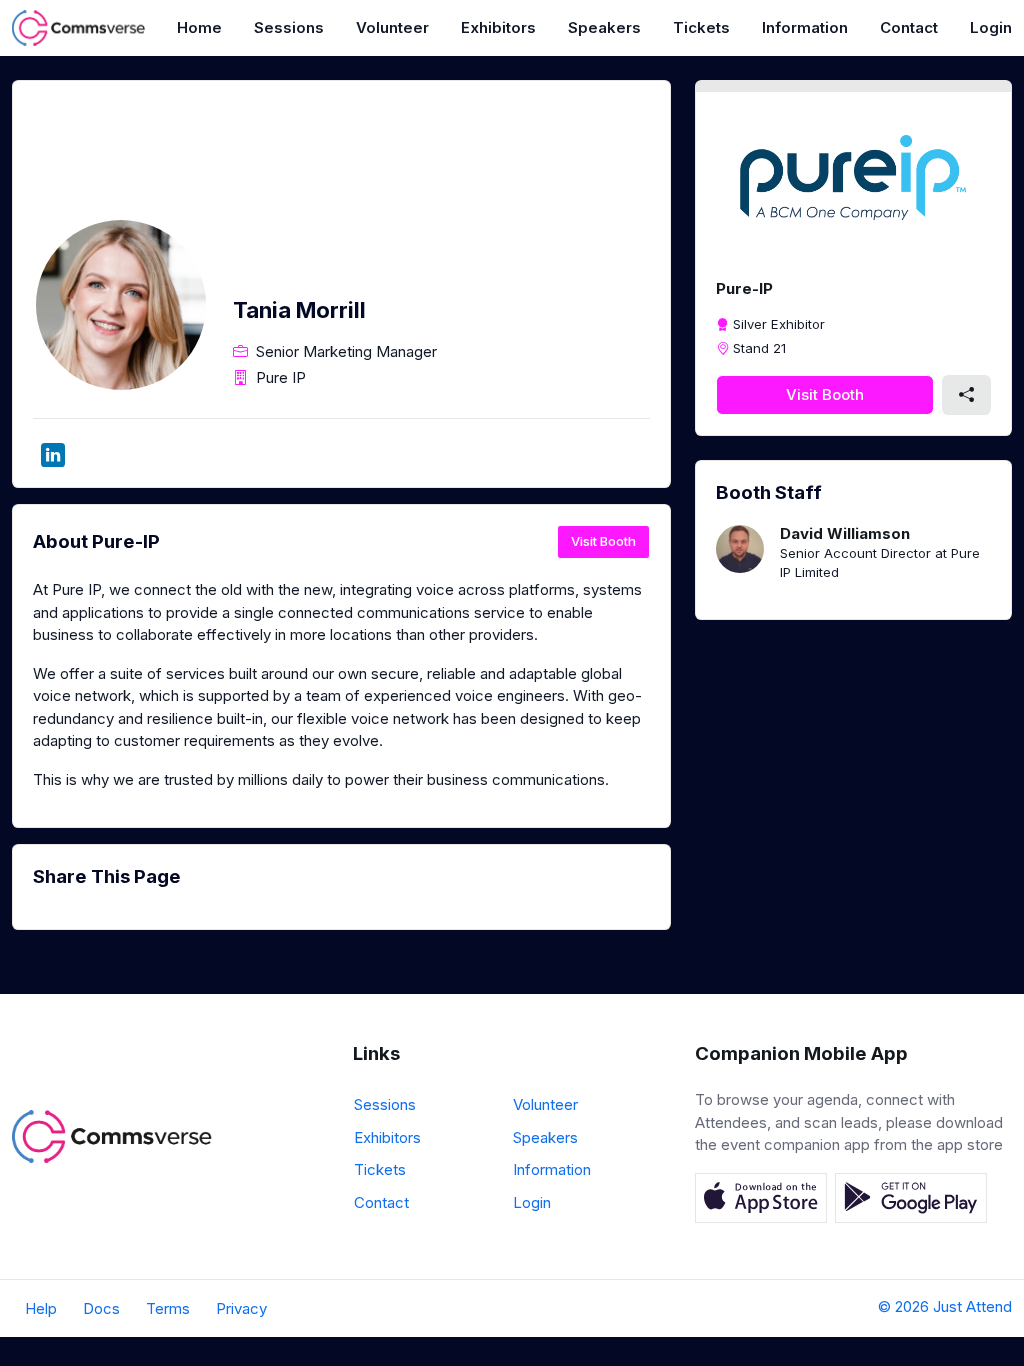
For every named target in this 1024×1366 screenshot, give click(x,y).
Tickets (701, 27)
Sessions (289, 27)
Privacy (241, 1308)
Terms (168, 1308)
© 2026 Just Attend (945, 1306)
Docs (101, 1308)
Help (41, 1308)
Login (991, 27)
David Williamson (845, 534)
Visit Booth (603, 541)
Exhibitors (498, 27)
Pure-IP (744, 288)
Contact (909, 27)
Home (199, 27)
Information (805, 27)
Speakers (604, 27)
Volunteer (392, 27)
